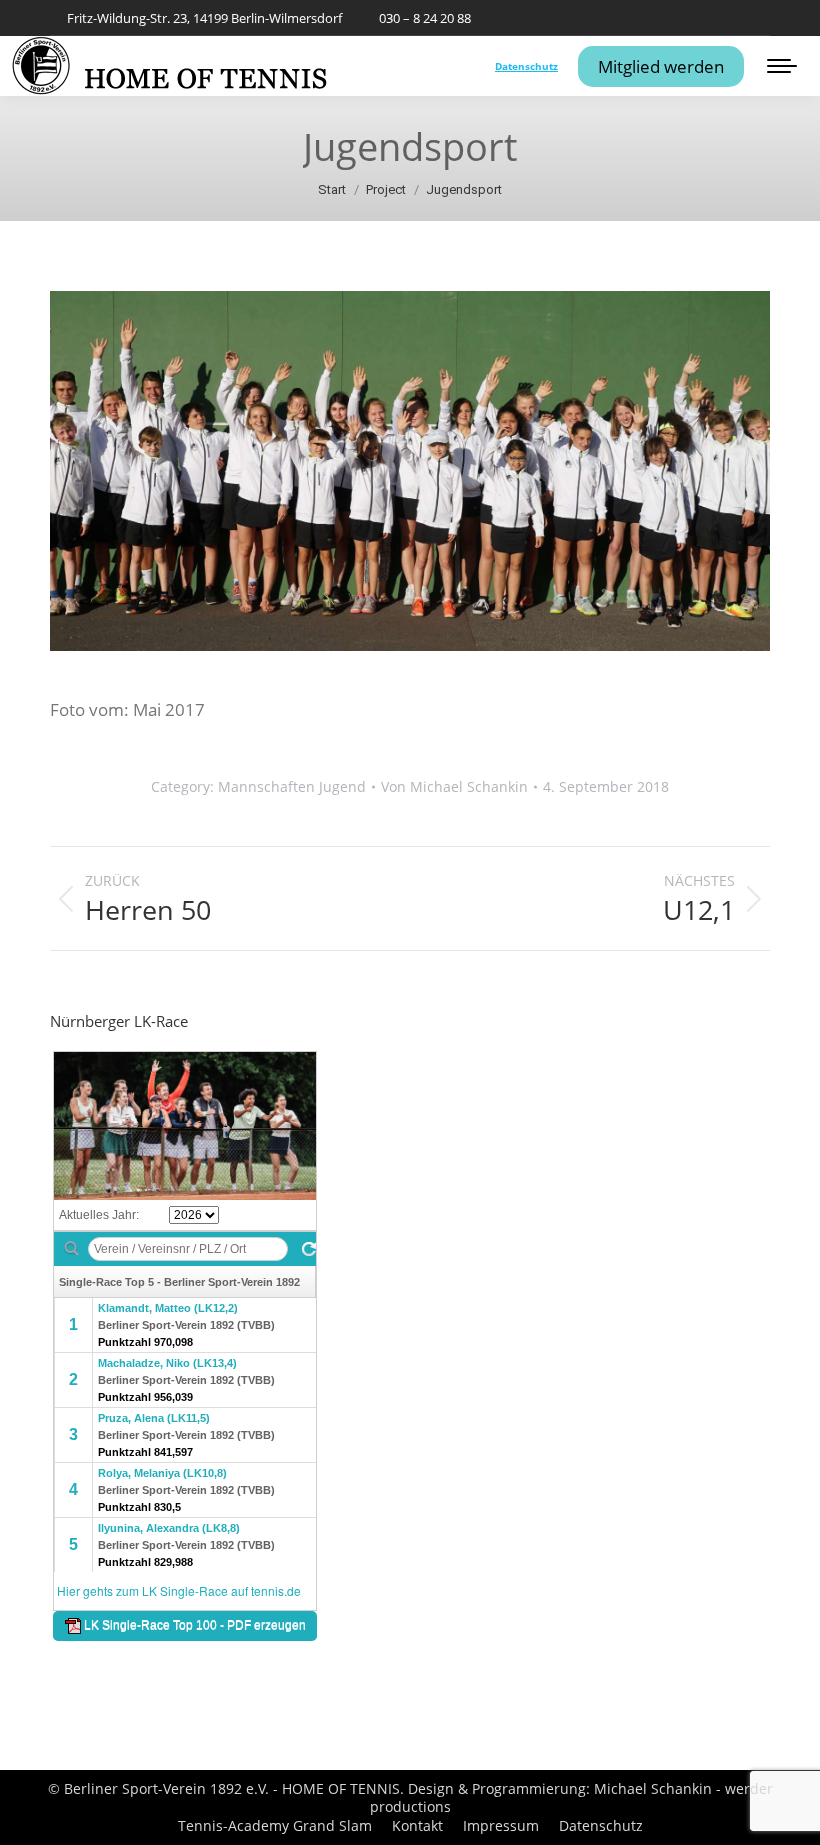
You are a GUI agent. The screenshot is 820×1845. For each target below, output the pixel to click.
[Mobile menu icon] (782, 66)
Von (454, 787)
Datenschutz (526, 66)
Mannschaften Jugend (292, 786)
